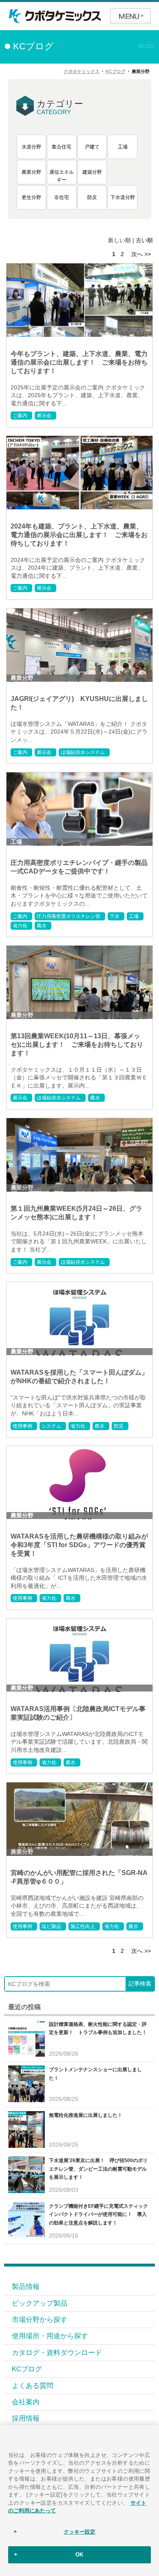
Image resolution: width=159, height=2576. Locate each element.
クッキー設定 (80, 2532)
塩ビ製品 (51, 1926)
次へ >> (141, 254)
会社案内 (26, 2402)
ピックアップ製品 (40, 2303)
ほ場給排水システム (83, 752)
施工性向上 (83, 1926)
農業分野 (31, 172)
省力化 (20, 926)
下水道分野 (123, 197)
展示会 (44, 416)
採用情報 (26, 2418)
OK (79, 2555)
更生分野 (31, 197)
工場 (123, 147)
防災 (92, 197)
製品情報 (26, 2286)
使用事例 (22, 1426)
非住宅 (62, 197)
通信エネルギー (62, 176)
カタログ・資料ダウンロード (57, 2353)
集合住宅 (62, 147)
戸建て (92, 147)
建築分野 (92, 172)
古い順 (144, 240)
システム (51, 1426)
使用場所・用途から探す (50, 2336)
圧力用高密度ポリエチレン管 (68, 916)
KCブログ (27, 2369)
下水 (115, 916)
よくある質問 (33, 2386)
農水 (42, 926)
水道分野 (31, 147)
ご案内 (20, 416)
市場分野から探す (40, 2320)
